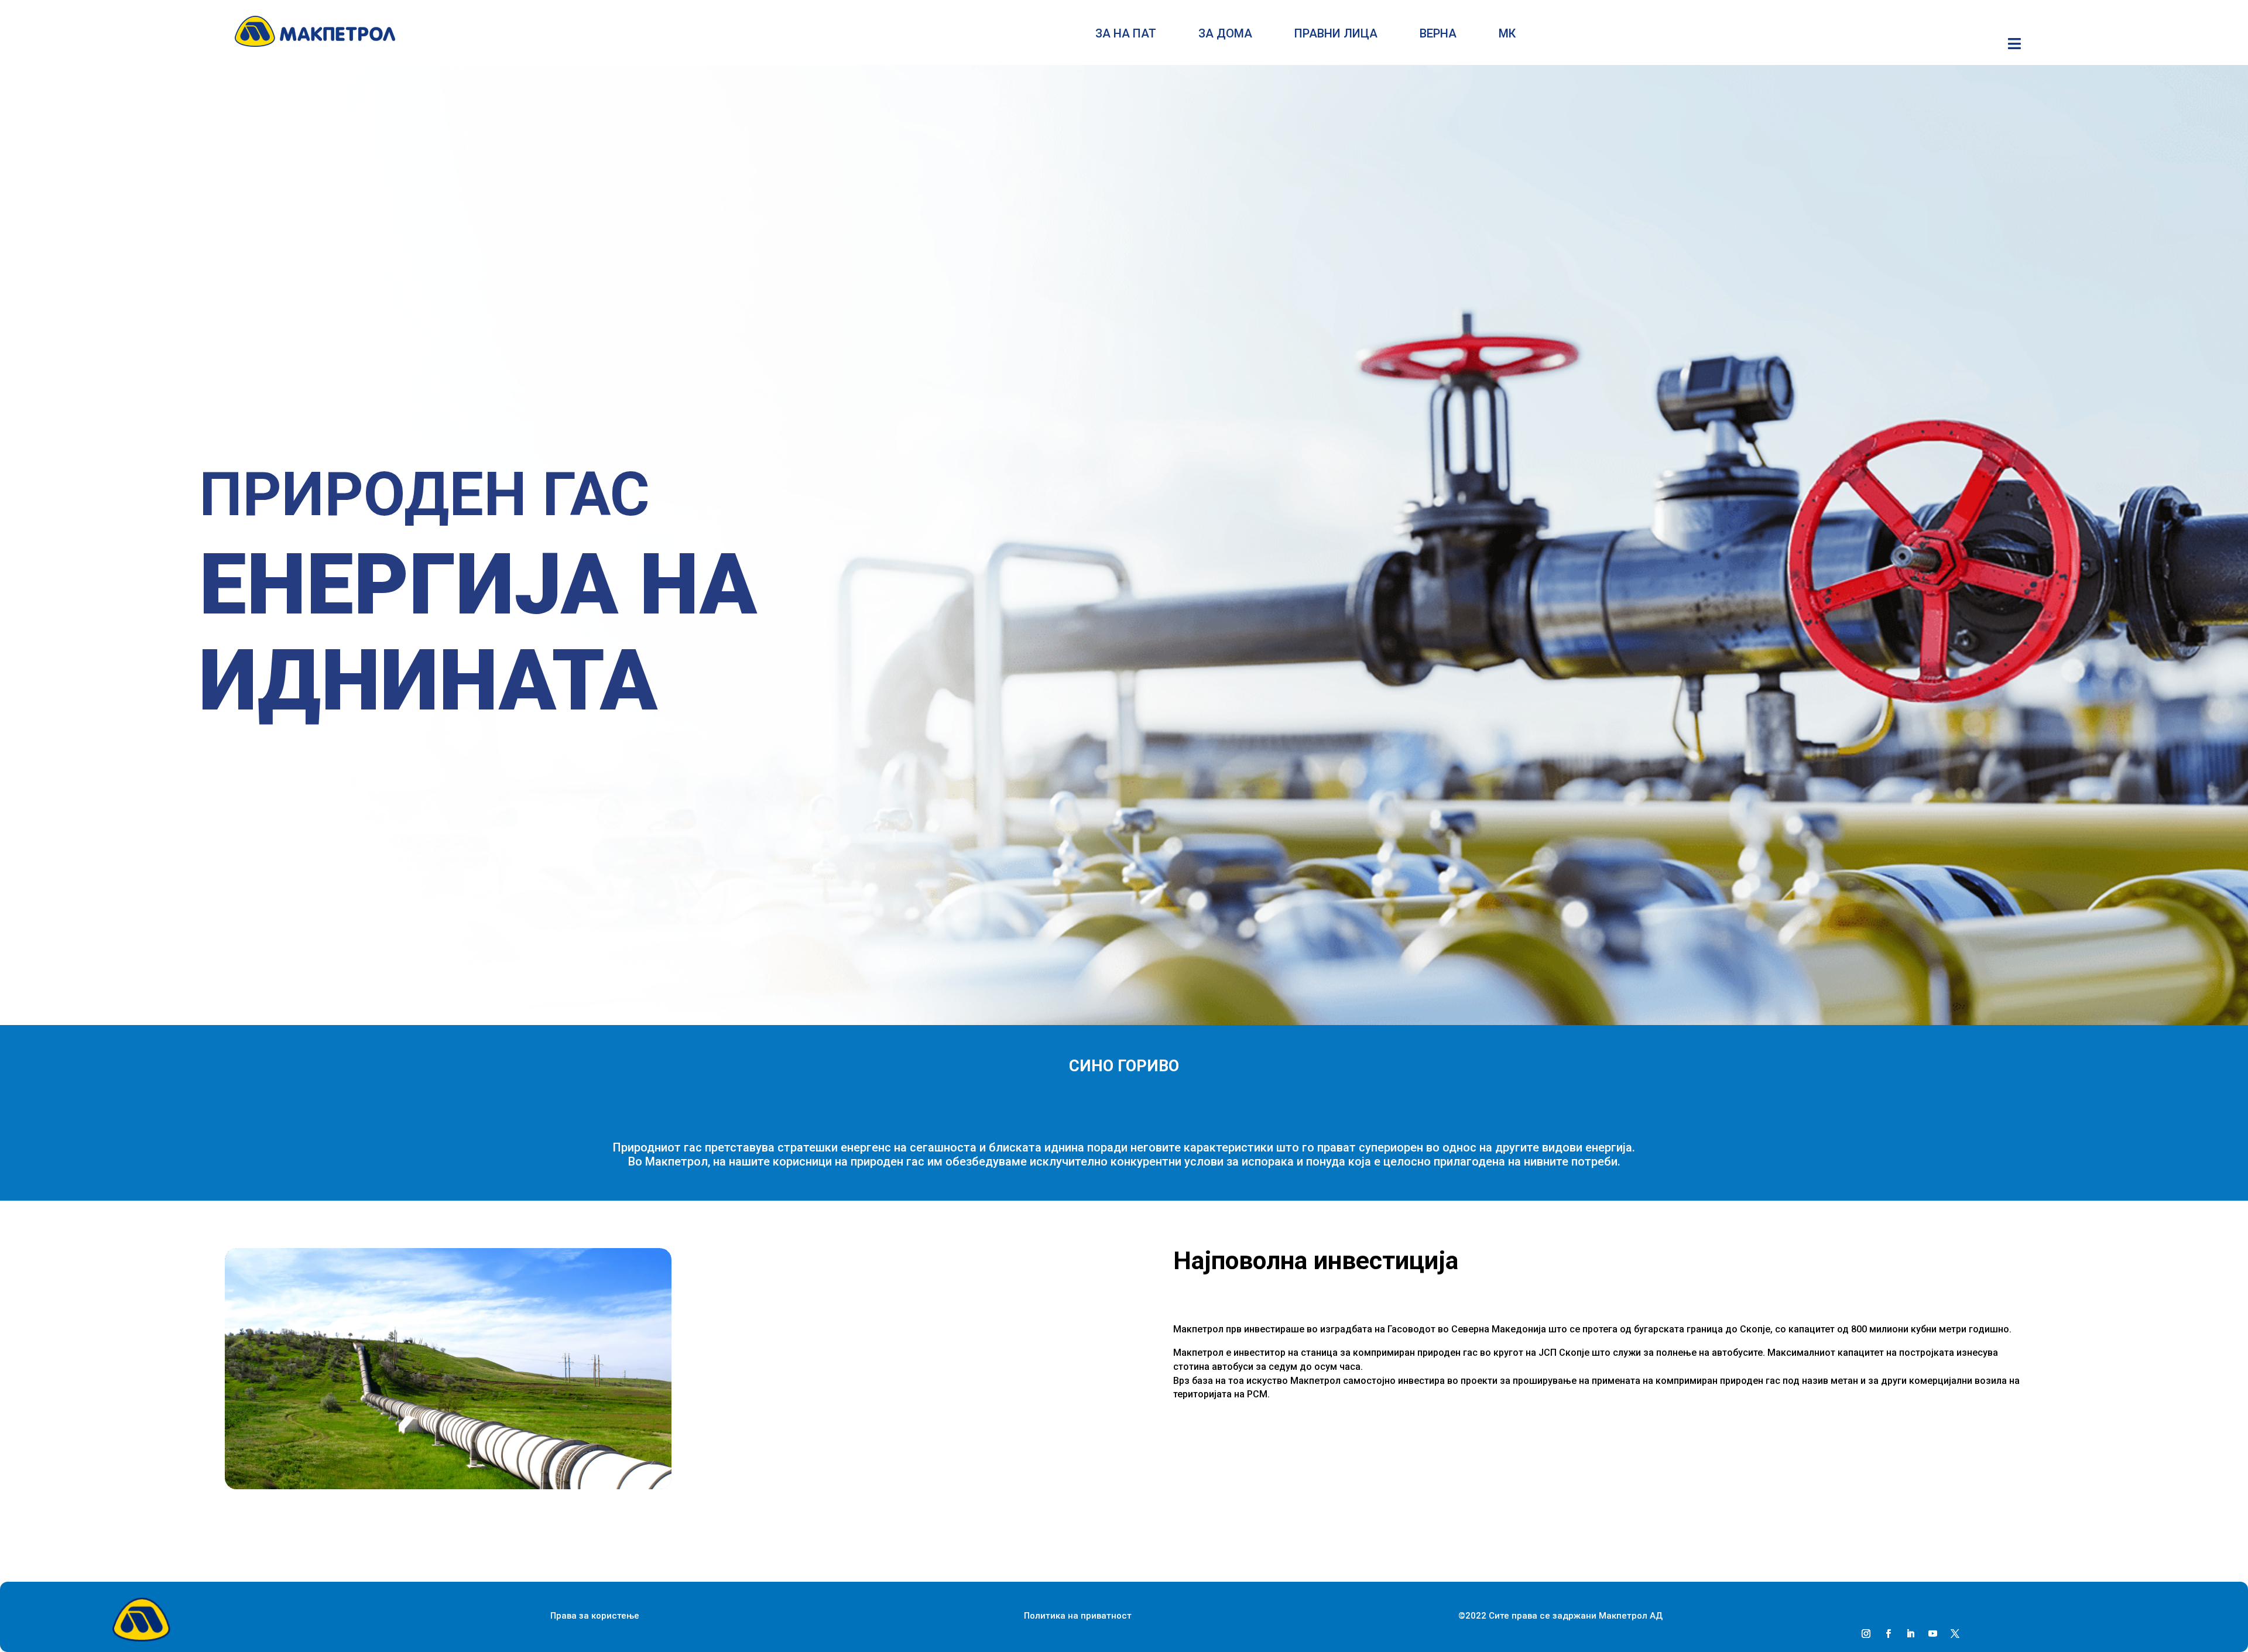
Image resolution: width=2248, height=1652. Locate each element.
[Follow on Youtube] (1932, 1634)
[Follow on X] (1955, 1634)
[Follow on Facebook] (1888, 1634)
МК (1507, 35)
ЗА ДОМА (1225, 35)
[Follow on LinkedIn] (1910, 1634)
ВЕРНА (1438, 35)
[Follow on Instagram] (1866, 1634)
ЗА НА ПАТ (1126, 35)
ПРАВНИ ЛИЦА (1336, 35)
